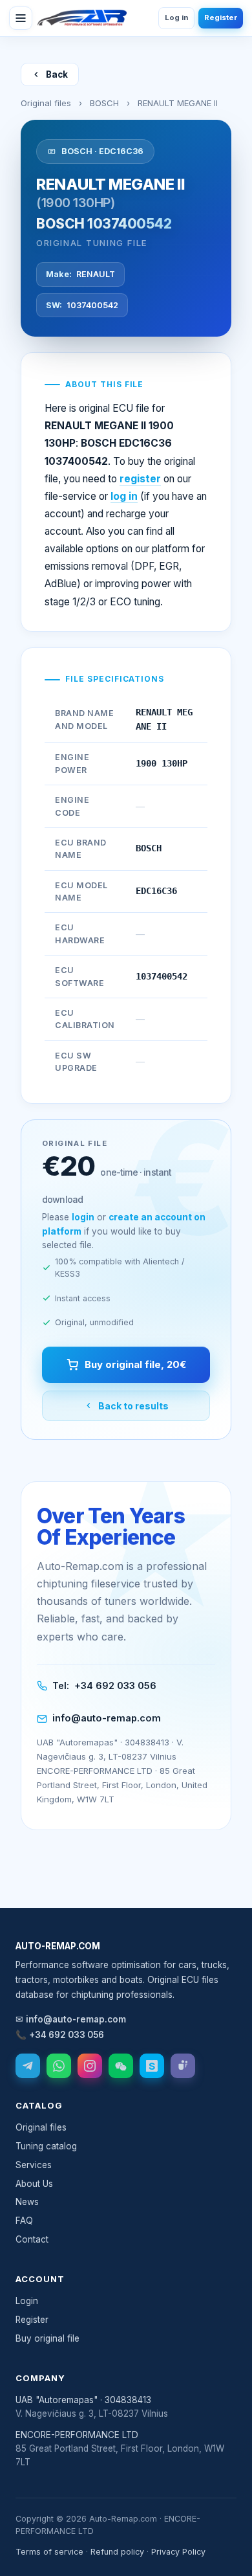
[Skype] (152, 2066)
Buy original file (47, 2338)
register (140, 479)
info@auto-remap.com (107, 1718)
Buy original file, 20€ (135, 1364)
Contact (32, 2239)
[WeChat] (121, 2066)
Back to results (133, 1406)
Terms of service (49, 2552)
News (27, 2202)
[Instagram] (90, 2066)
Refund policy (117, 2552)
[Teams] (183, 2066)
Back (57, 74)
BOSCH (104, 103)
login (83, 1217)
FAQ (24, 2221)
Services (34, 2165)
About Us (34, 2184)
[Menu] (21, 18)
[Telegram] (28, 2066)
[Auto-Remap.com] (82, 18)
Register (221, 17)
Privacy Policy (178, 2552)
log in (124, 496)
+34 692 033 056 (115, 1686)
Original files (46, 103)
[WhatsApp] (59, 2066)
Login (27, 2301)
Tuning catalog (46, 2146)
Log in (176, 17)
